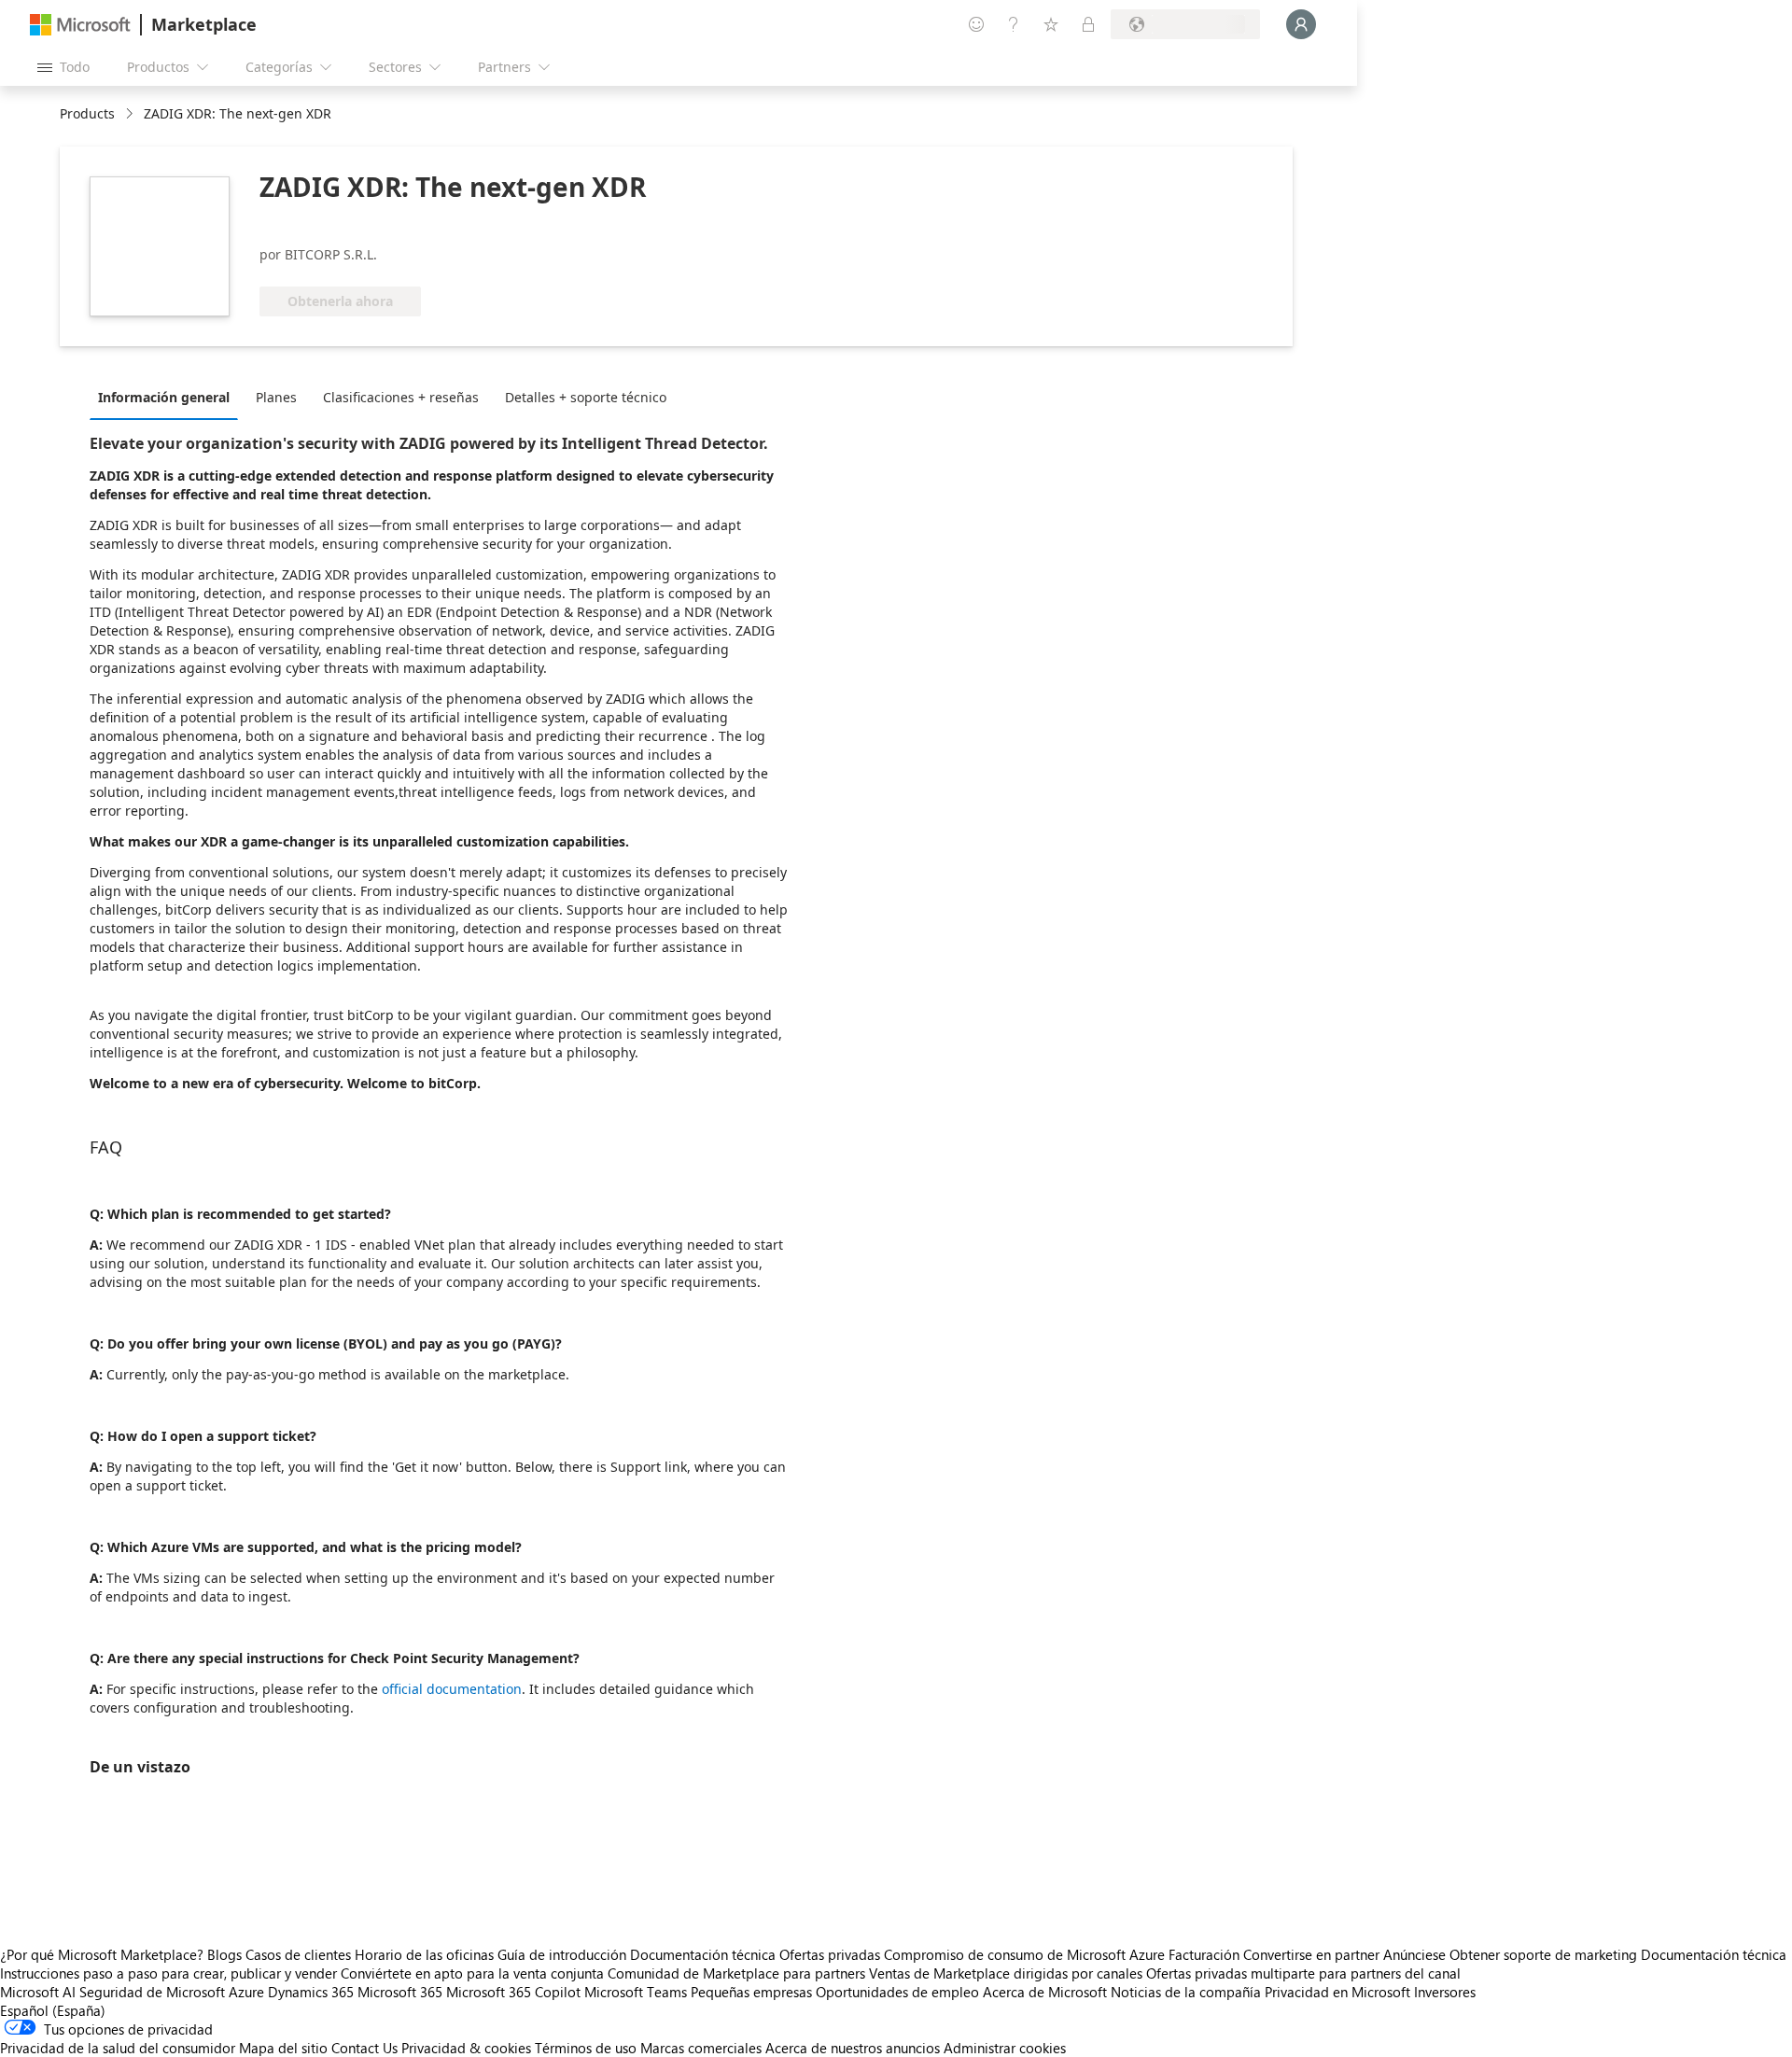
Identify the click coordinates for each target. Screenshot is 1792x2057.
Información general (164, 397)
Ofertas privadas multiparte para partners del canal (1303, 1973)
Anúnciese (1414, 1954)
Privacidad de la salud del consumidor (118, 2048)
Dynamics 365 (311, 1992)
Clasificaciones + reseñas (401, 397)
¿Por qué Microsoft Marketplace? (102, 1954)
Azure (246, 1992)
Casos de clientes (298, 1954)
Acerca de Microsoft (1045, 1992)
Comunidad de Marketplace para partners (736, 1973)
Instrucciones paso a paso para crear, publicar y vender (168, 1973)
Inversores (1445, 1992)
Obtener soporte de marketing (1543, 1954)
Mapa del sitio (283, 2048)
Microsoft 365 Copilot (513, 1992)
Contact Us (364, 2048)
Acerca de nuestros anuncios (853, 2048)
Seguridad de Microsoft (152, 1992)
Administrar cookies (1005, 2048)
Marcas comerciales (701, 2048)
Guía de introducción (562, 1954)
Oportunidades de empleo (897, 1992)
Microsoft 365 (400, 1992)
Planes (276, 397)
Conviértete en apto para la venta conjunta (472, 1973)
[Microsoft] (80, 25)
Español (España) (53, 2010)
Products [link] (87, 113)
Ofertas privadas (830, 1954)
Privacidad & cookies (466, 2048)
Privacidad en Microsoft (1337, 1992)
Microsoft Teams (636, 1992)
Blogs (224, 1954)
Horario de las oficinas (424, 1954)
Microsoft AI (38, 1992)
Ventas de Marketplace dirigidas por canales (1006, 1973)
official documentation (452, 1689)
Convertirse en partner (1311, 1954)
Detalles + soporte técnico (586, 397)
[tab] (168, 397)
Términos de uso (586, 2048)
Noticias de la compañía (1186, 1992)
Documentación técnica (703, 1954)
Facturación (1204, 1954)
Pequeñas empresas (751, 1992)
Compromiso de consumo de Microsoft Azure (1026, 1954)
